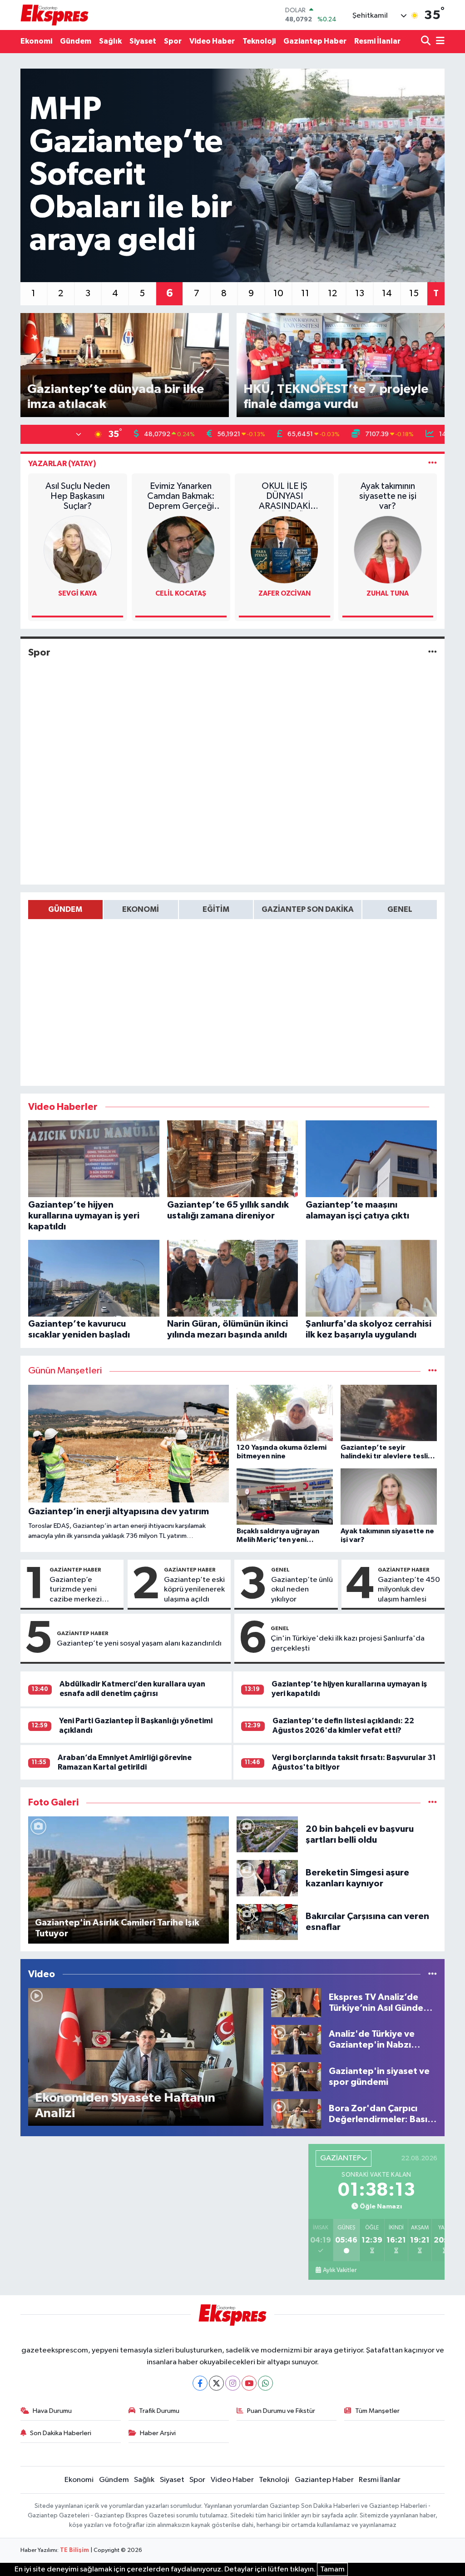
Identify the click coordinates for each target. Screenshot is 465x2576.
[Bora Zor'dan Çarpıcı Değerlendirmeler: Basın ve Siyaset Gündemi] (296, 2114)
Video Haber (212, 41)
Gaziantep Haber (315, 41)
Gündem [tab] (65, 909)
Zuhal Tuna (388, 594)
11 (305, 293)
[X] (216, 2383)
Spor (173, 41)
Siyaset (143, 41)
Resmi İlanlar (377, 41)
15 (414, 293)
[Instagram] (233, 2383)
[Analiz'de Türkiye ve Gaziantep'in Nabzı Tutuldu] (296, 2040)
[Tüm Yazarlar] (433, 464)
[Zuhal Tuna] (388, 550)
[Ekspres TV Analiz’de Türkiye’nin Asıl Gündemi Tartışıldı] (296, 2002)
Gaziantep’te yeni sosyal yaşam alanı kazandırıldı (139, 1644)
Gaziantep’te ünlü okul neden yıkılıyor (302, 1590)
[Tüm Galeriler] (433, 1803)
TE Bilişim (74, 2550)
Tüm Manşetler (377, 2411)
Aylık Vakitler (340, 2270)
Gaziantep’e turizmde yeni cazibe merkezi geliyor (76, 1590)
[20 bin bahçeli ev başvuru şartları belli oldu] (267, 1834)
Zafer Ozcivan (284, 594)
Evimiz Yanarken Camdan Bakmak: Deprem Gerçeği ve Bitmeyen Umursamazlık (181, 496)
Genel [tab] (400, 909)
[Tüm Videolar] (433, 1974)
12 (332, 293)
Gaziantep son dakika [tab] (308, 909)
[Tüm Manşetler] (433, 1371)
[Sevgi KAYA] (78, 550)
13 (360, 293)
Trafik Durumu (159, 2411)
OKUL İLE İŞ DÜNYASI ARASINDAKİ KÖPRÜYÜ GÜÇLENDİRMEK (284, 496)
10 (278, 293)
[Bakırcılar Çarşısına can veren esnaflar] (267, 1922)
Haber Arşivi (158, 2433)
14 (387, 293)
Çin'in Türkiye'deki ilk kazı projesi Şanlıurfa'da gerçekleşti (348, 1643)
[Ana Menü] (439, 42)
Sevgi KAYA (77, 594)
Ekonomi (36, 41)
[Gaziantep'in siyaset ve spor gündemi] (296, 2076)
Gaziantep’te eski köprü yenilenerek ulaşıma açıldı (194, 1590)
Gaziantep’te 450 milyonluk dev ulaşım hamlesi (409, 1590)
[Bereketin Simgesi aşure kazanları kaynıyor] (267, 1878)
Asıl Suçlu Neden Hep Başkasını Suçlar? (78, 496)
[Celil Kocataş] (181, 550)
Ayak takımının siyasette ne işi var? (388, 496)
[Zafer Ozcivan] (284, 550)
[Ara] (427, 42)
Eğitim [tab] (216, 909)
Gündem (76, 41)
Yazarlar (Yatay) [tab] (62, 464)
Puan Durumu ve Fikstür (281, 2411)
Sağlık (110, 41)
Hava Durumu (52, 2411)
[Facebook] (200, 2383)
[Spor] (433, 653)
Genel (280, 1570)
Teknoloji (259, 41)
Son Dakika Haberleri (61, 2433)
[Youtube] (249, 2383)
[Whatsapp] (265, 2383)
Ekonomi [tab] (141, 909)
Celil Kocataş (181, 594)
